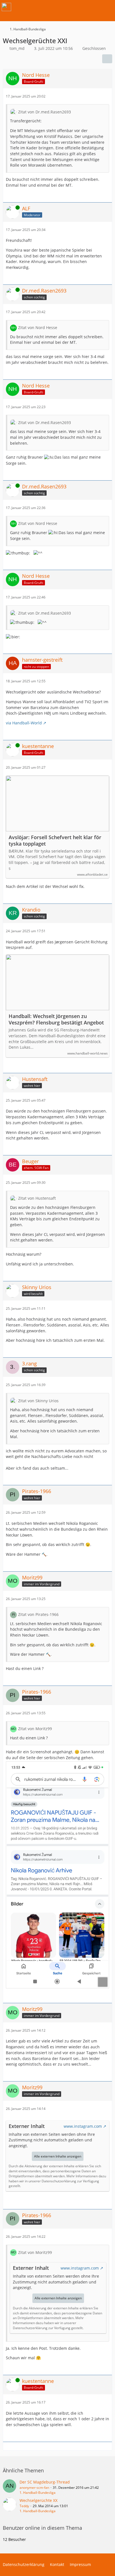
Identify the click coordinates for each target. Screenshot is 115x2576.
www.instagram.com (83, 2126)
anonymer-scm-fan (34, 2488)
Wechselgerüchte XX (39, 2500)
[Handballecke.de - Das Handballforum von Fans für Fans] (6, 7)
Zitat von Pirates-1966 (38, 1614)
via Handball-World (24, 723)
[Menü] (108, 7)
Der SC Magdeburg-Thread (45, 2482)
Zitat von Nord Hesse (38, 328)
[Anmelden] (94, 7)
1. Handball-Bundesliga (38, 2493)
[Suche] (80, 7)
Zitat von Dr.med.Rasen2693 (45, 112)
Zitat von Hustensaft (37, 1198)
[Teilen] (107, 59)
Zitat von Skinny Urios (38, 1401)
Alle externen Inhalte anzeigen (58, 2156)
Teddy (24, 2506)
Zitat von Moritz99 (35, 1729)
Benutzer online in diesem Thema (42, 2528)
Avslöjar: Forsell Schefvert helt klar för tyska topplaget (55, 841)
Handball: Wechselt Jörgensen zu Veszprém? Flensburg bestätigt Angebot (56, 1019)
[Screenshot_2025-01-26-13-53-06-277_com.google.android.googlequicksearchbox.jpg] (57, 1875)
